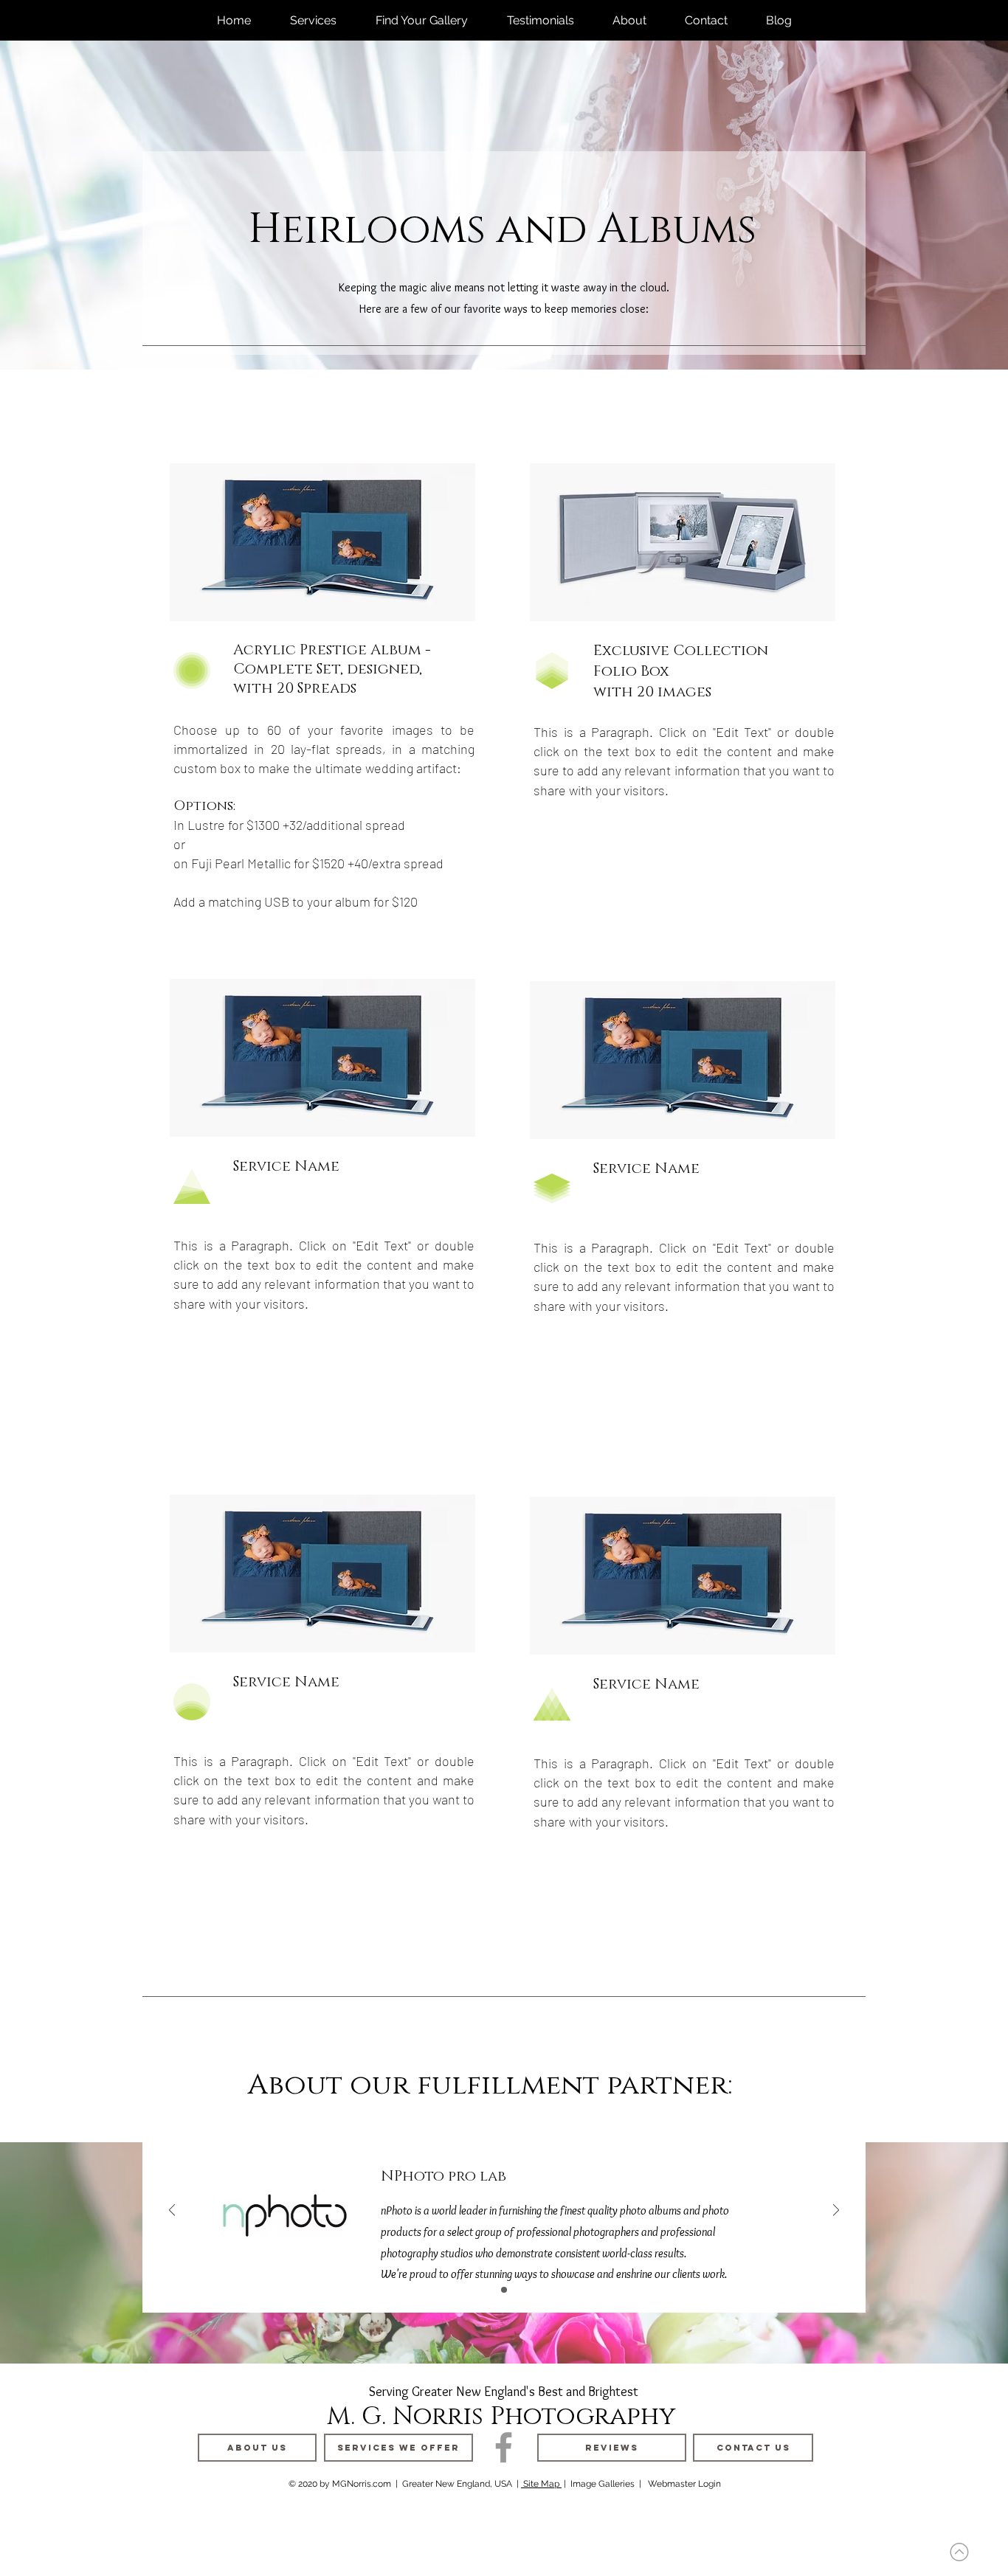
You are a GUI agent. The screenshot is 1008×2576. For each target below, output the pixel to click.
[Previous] (172, 2211)
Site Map (541, 2484)
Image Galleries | (606, 2484)
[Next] (836, 2211)
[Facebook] (504, 2447)
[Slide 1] (504, 2290)
